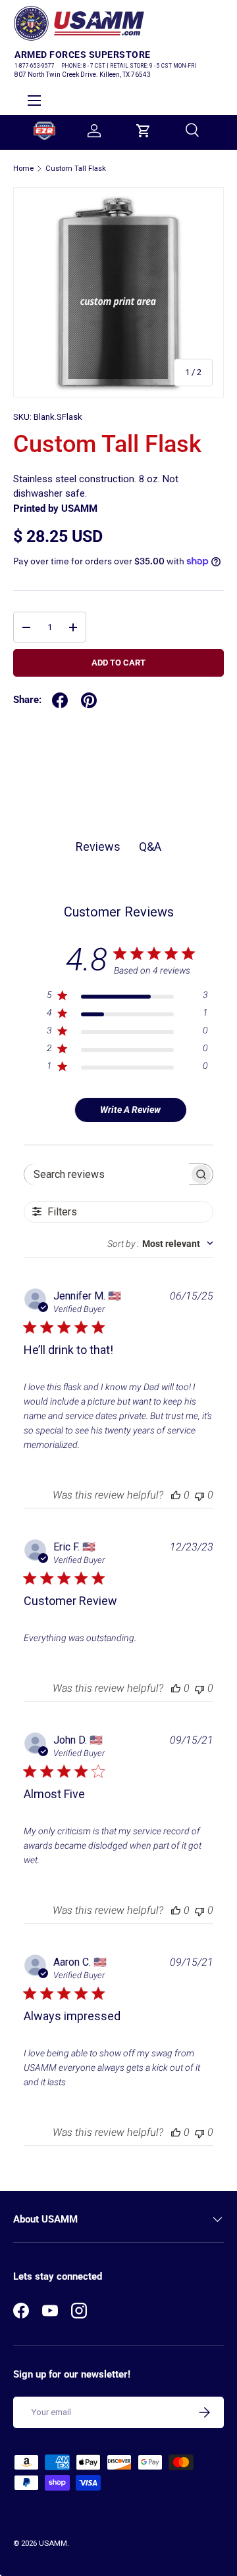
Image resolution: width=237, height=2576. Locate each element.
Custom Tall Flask (76, 169)
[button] (144, 131)
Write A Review (130, 1110)
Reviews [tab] (98, 847)
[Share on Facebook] (60, 700)
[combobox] (160, 1244)
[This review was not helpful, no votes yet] (199, 1495)
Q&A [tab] (150, 847)
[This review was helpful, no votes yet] (176, 1495)
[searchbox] (107, 1174)
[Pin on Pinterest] (89, 700)
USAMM (53, 2543)
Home (23, 169)
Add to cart (118, 663)
